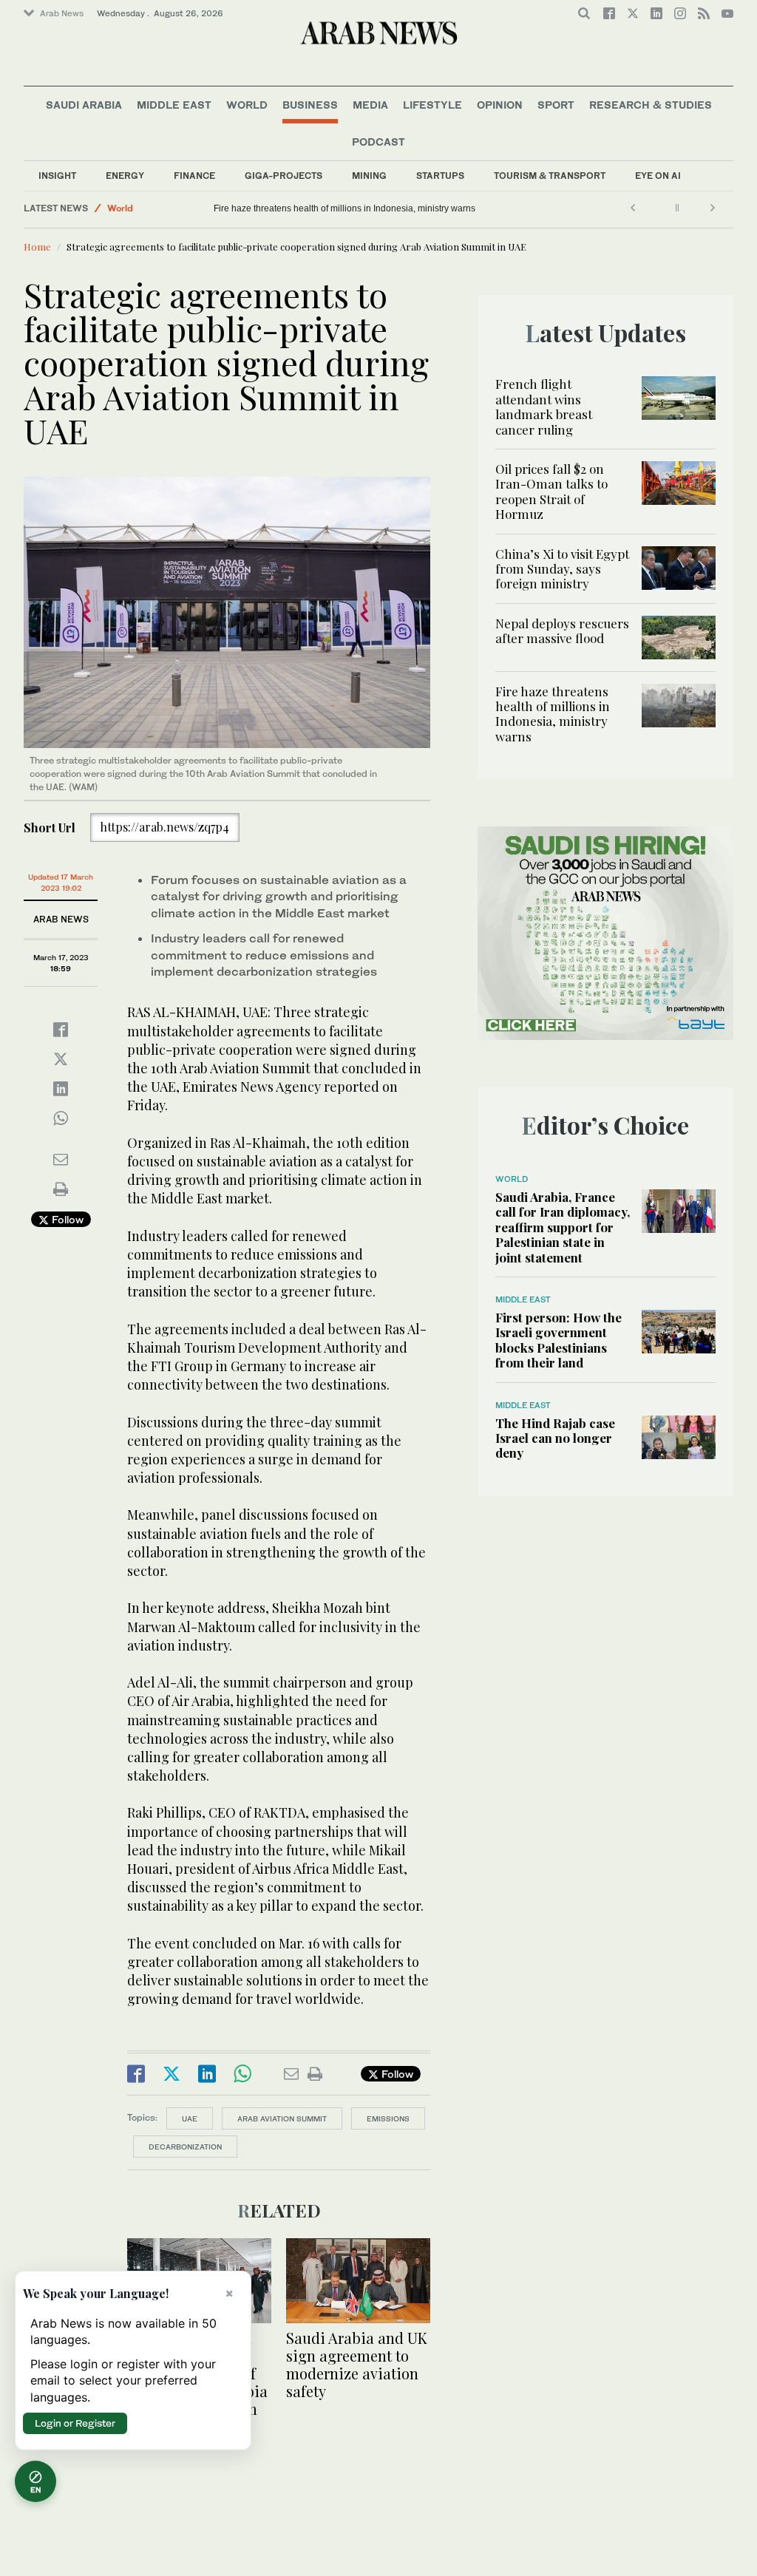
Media (370, 105)
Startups (440, 176)
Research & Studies (651, 105)
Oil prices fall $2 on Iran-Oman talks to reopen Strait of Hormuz (551, 491)
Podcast (378, 142)
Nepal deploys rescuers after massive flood (562, 631)
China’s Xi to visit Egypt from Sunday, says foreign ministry (562, 569)
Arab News (62, 13)
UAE (190, 2118)
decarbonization (185, 2147)
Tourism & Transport (550, 176)
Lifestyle (432, 105)
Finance (194, 176)
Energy (125, 176)
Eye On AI (658, 176)
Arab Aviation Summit (282, 2118)
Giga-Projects (284, 176)
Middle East (174, 105)
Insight (57, 176)
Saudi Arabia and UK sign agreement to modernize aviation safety (357, 2364)
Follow (66, 1219)
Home (37, 247)
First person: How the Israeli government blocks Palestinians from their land (559, 1340)
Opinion (500, 105)
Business (310, 105)
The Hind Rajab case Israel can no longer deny (555, 1438)
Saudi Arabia (84, 105)
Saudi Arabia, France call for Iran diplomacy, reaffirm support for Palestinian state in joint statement (563, 1227)
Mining (369, 176)
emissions (388, 2118)
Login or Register (75, 2423)
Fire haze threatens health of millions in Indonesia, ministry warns (344, 208)
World (247, 105)
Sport (556, 105)
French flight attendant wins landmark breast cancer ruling (544, 406)
